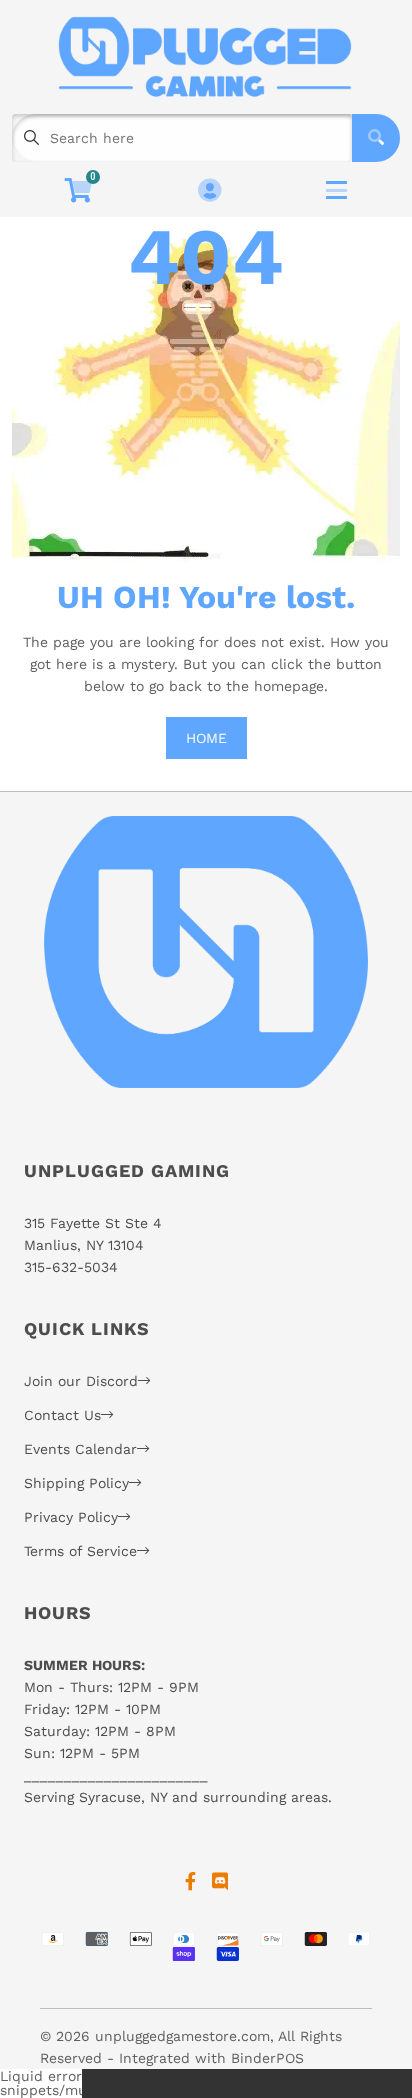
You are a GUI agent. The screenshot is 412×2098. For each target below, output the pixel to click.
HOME (206, 738)
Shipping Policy (76, 1483)
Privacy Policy (71, 1517)
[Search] (376, 138)
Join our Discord (81, 1381)
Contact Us (62, 1415)
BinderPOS (267, 2058)
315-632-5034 (71, 1267)
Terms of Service (80, 1551)
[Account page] (209, 191)
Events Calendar (80, 1449)
